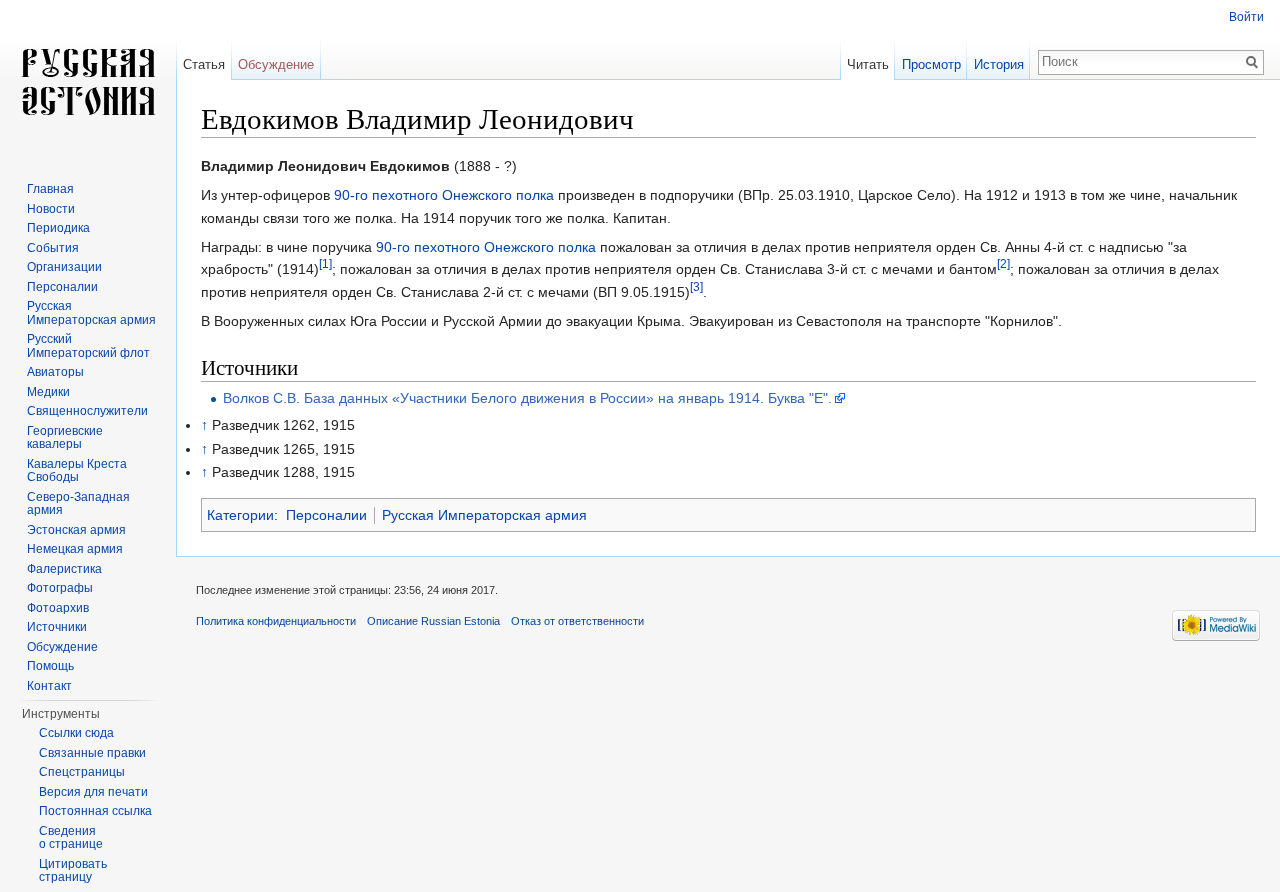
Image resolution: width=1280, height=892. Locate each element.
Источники (57, 627)
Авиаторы (55, 372)
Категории (240, 515)
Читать (868, 64)
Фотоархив (58, 608)
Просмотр (931, 64)
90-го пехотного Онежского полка (444, 195)
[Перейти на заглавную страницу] (88, 80)
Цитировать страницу (73, 871)
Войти (1246, 17)
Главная (50, 189)
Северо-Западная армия (78, 504)
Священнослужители (87, 411)
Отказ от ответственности (577, 621)
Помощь (50, 666)
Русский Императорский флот (88, 346)
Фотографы (60, 588)
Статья (204, 64)
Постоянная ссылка (95, 811)
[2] (1003, 264)
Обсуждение (276, 64)
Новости (51, 209)
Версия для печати (93, 792)
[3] (696, 286)
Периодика (58, 228)
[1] (325, 264)
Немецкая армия (75, 549)
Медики (48, 392)
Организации (64, 267)
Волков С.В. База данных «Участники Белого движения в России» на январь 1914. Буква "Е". (527, 398)
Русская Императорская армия (484, 515)
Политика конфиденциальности (276, 621)
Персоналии (326, 515)
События (53, 248)
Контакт (49, 686)
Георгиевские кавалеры (65, 438)
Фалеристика (64, 569)
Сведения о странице (71, 838)
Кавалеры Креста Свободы (77, 471)
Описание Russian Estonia (433, 621)
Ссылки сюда (76, 733)
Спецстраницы (82, 772)
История (999, 64)
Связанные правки (92, 753)
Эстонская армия (76, 530)
